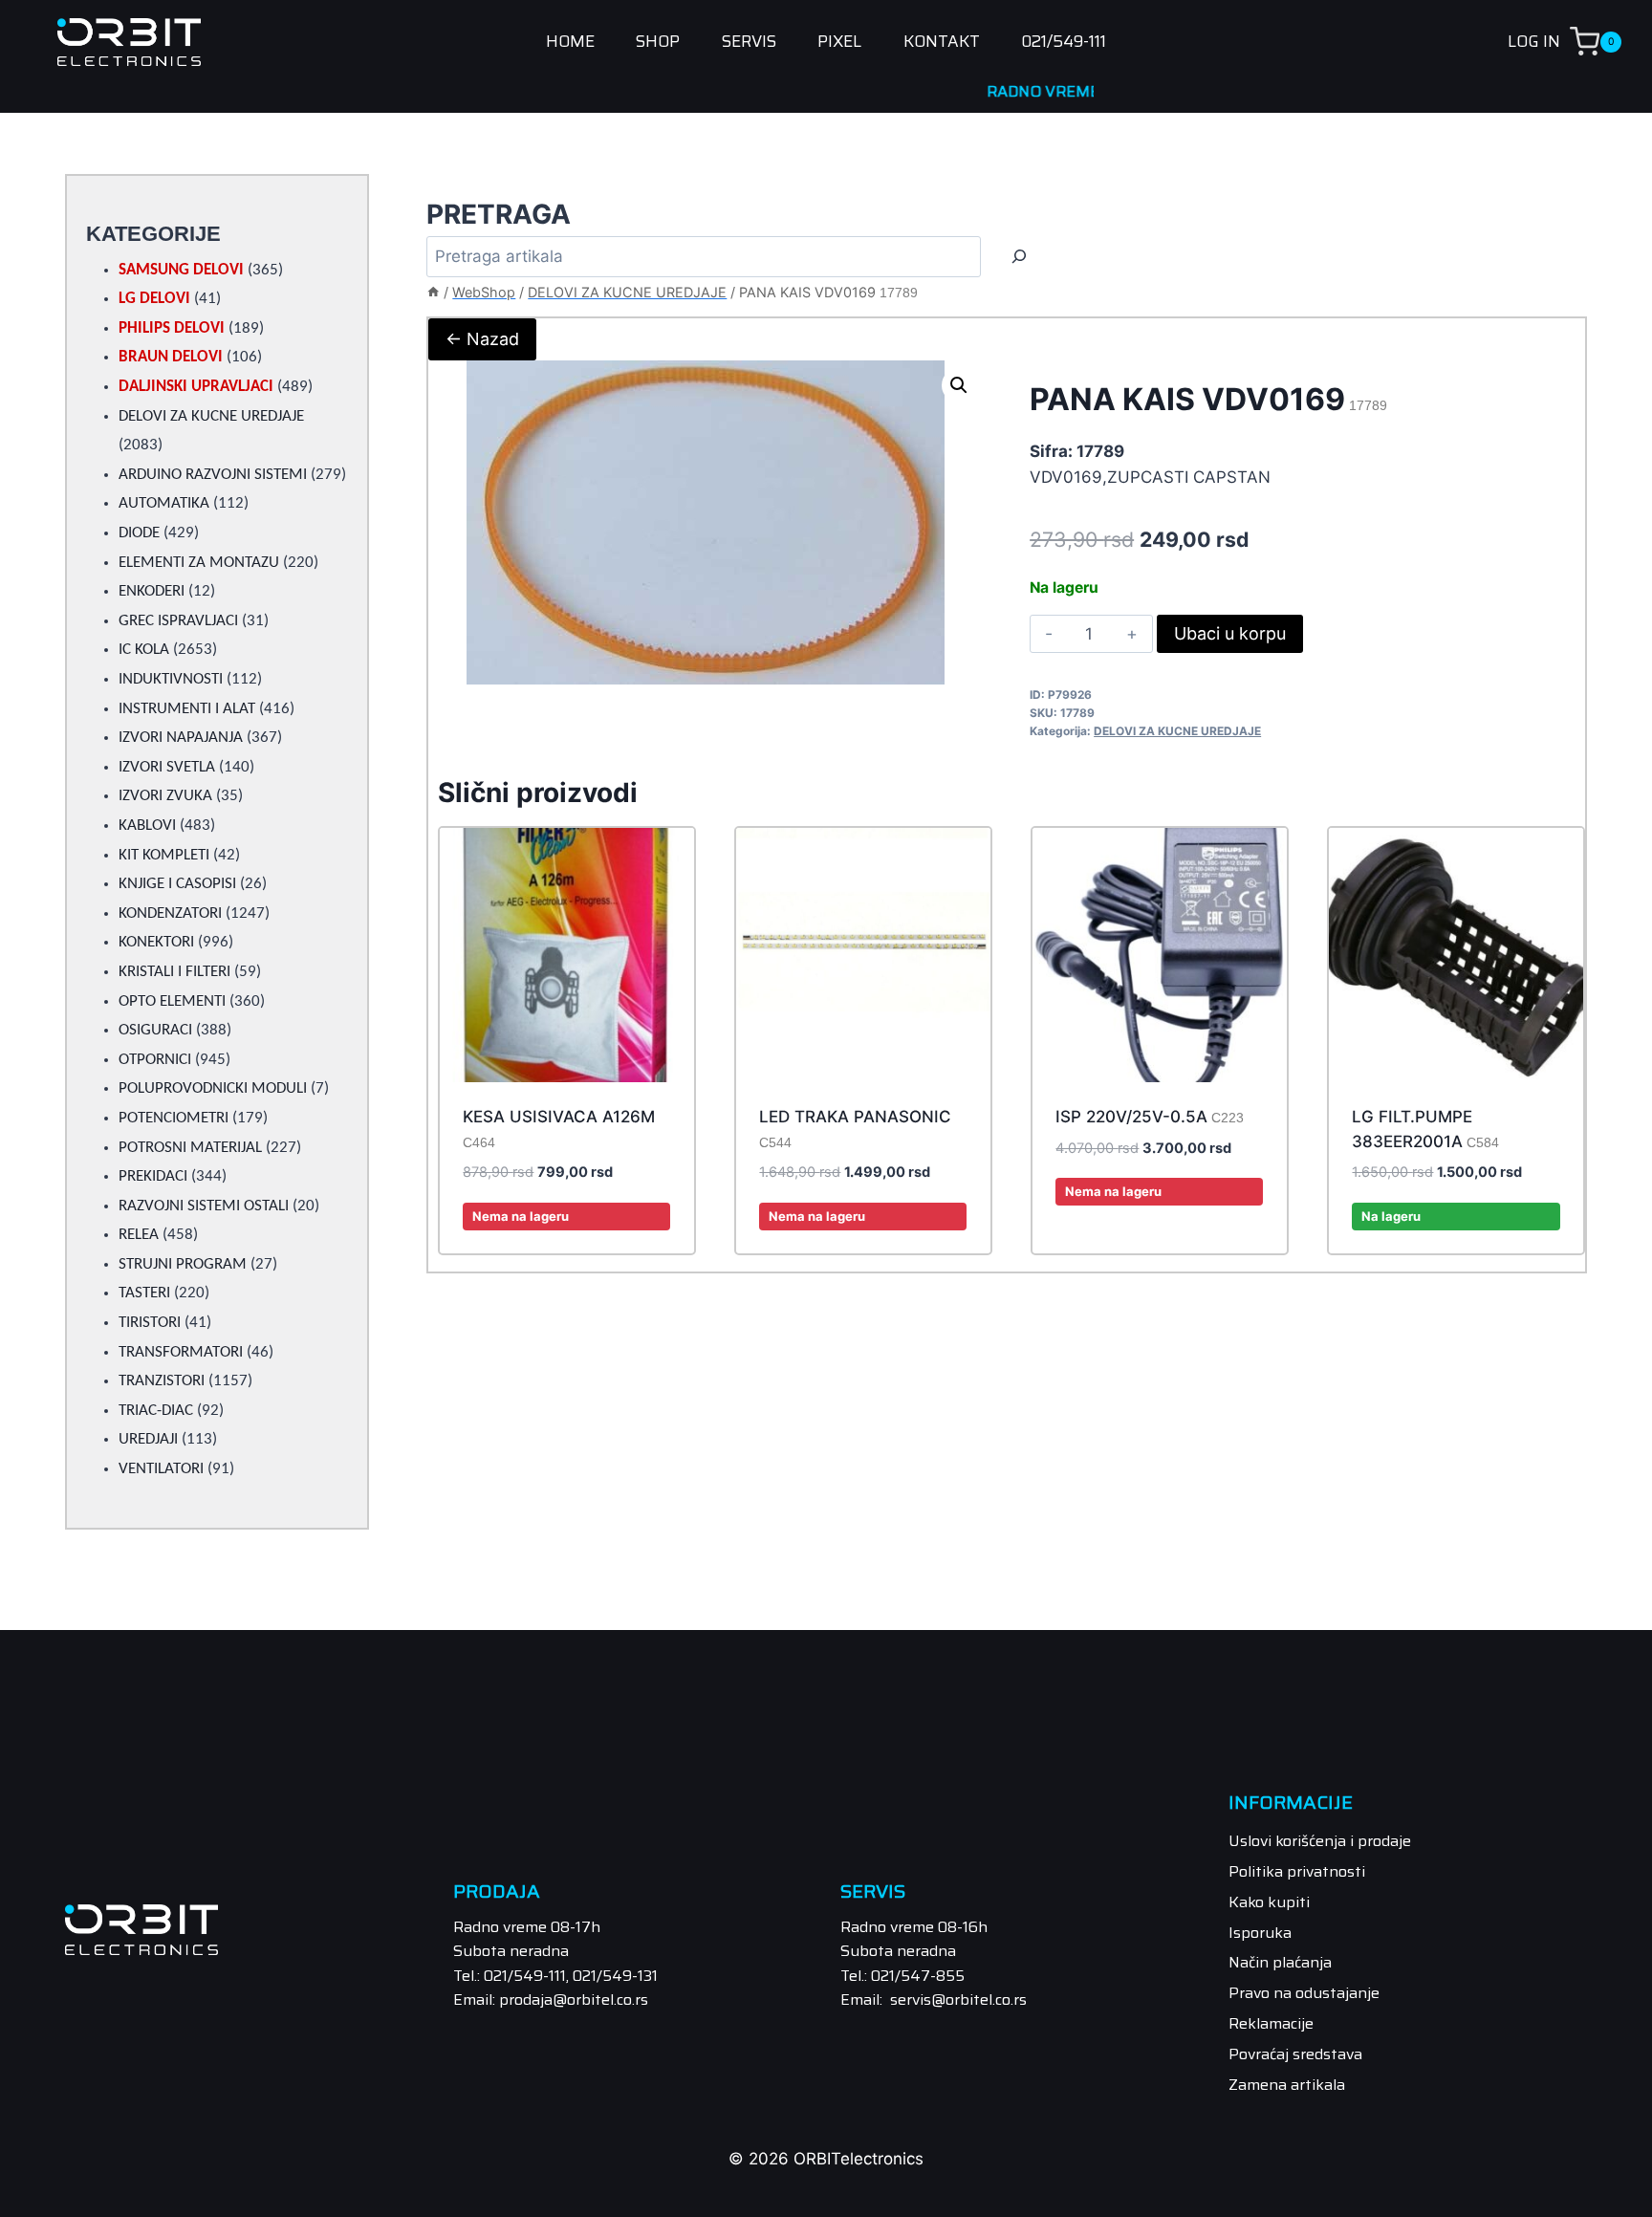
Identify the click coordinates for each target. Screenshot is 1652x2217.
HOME (570, 42)
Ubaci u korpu (1230, 633)
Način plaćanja (1280, 1962)
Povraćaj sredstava (1295, 2054)
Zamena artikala (1287, 2085)
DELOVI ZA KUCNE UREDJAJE (1177, 731)
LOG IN (1534, 41)
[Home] (433, 292)
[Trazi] (1019, 257)
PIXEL (839, 42)
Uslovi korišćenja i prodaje (1320, 1841)
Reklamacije (1271, 2023)
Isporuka (1260, 1933)
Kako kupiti (1269, 1902)
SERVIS (749, 42)
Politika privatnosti (1297, 1871)
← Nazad (482, 339)
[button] (959, 385)
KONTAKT (942, 42)
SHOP (658, 42)
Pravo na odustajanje (1304, 1993)
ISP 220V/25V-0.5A (1150, 1117)
